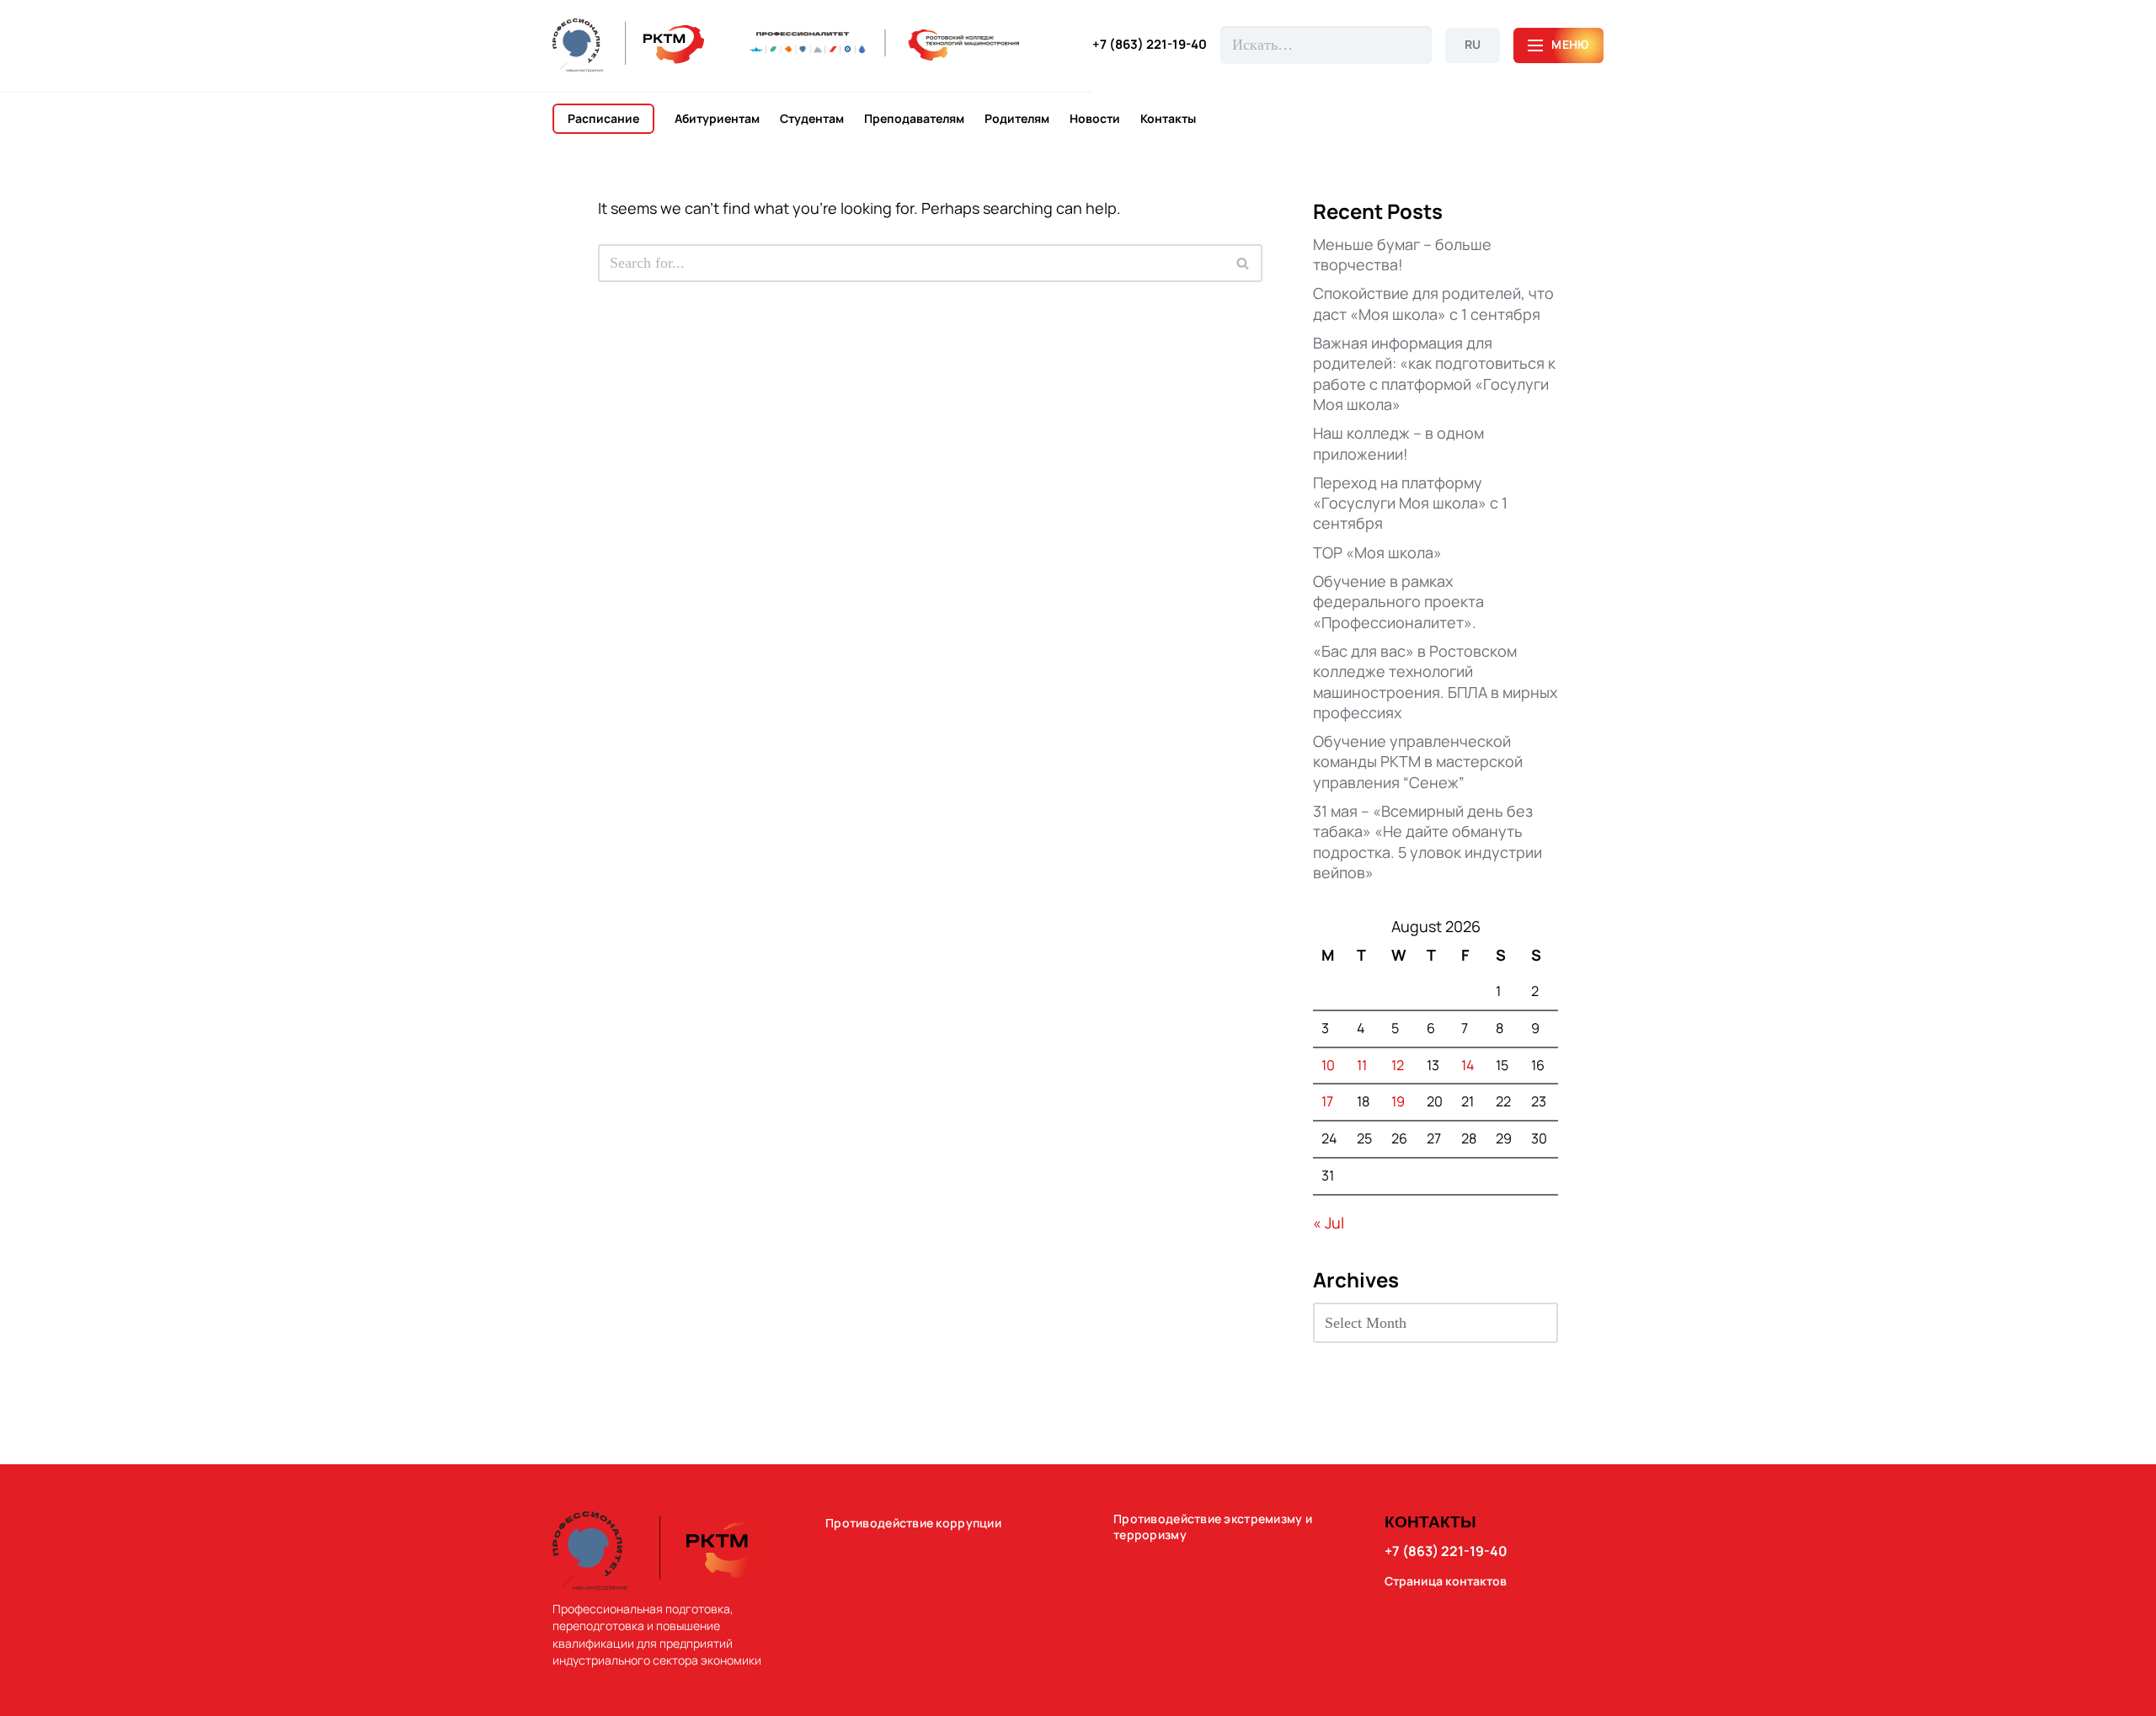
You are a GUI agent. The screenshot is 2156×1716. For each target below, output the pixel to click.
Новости (1095, 119)
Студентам (812, 119)
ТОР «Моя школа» (1377, 552)
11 (1362, 1065)
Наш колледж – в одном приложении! (1398, 443)
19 (1398, 1101)
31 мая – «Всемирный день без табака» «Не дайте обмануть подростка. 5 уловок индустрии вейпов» (1428, 842)
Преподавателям (914, 119)
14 (1468, 1065)
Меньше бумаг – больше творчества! (1402, 254)
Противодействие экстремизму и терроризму (1213, 1527)
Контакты (1168, 119)
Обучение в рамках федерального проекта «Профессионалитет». (1398, 602)
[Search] (1243, 263)
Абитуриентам (717, 119)
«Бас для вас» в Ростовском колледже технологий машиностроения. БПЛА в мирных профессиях (1435, 682)
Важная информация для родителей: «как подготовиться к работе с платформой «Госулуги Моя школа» (1434, 373)
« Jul (1329, 1223)
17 (1327, 1101)
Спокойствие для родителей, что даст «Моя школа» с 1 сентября (1433, 303)
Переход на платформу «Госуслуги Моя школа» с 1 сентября (1410, 503)
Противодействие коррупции (913, 1523)
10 (1328, 1065)
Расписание (603, 118)
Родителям (1017, 119)
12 (1398, 1065)
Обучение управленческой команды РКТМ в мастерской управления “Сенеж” (1418, 762)
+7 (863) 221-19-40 (1150, 45)
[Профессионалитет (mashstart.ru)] (884, 45)
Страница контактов (1446, 1581)
